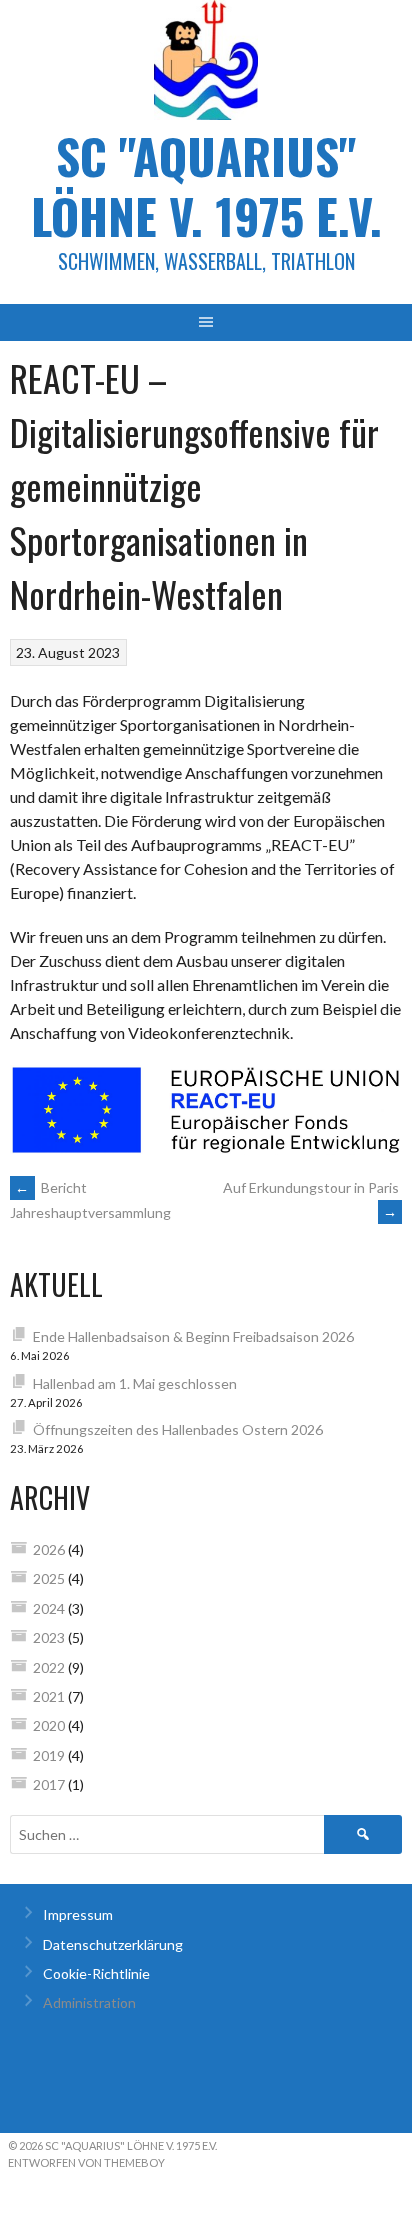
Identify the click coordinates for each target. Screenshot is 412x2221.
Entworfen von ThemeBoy (86, 2162)
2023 (49, 1637)
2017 (49, 1784)
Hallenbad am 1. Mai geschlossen (135, 1383)
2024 (49, 1608)
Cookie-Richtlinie (96, 1973)
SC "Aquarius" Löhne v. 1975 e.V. (206, 185)
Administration (89, 2002)
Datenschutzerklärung (113, 1944)
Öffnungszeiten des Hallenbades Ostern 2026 (178, 1429)
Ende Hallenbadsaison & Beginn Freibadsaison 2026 (193, 1336)
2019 (49, 1755)
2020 (49, 1725)
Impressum (78, 1914)
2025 (49, 1578)
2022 (49, 1667)
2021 (49, 1696)
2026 (49, 1549)
